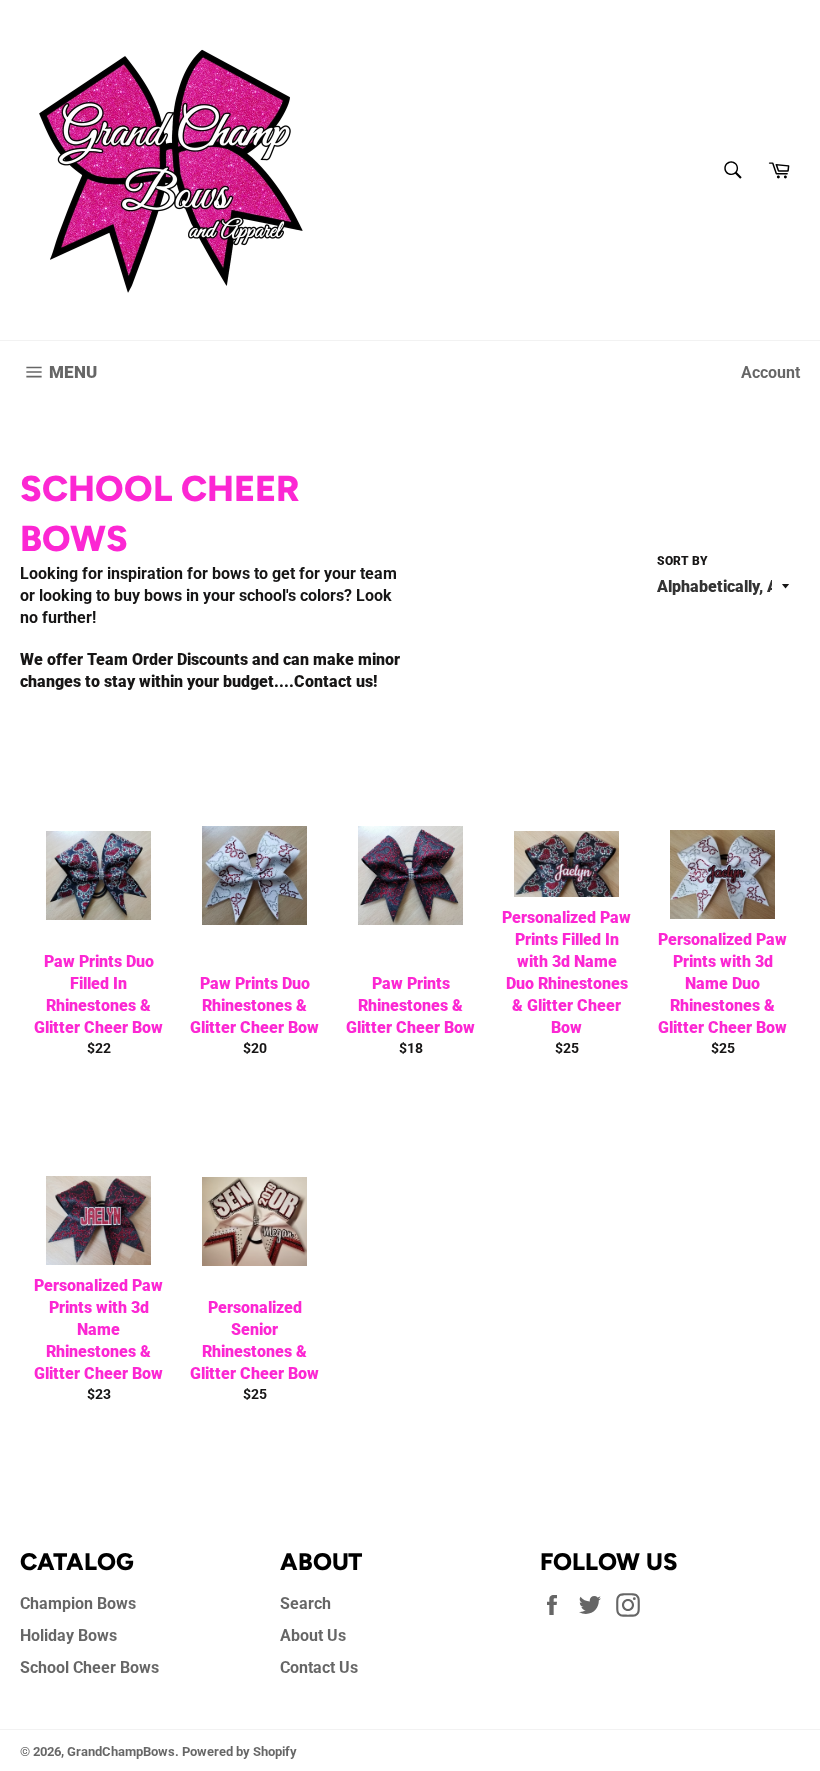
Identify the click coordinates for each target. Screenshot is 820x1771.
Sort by (682, 561)
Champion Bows (78, 1603)
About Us (313, 1635)
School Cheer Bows (89, 1667)
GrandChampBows (121, 1751)
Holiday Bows (68, 1635)
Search (305, 1603)
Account (770, 372)
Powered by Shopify (239, 1751)
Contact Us (319, 1667)
